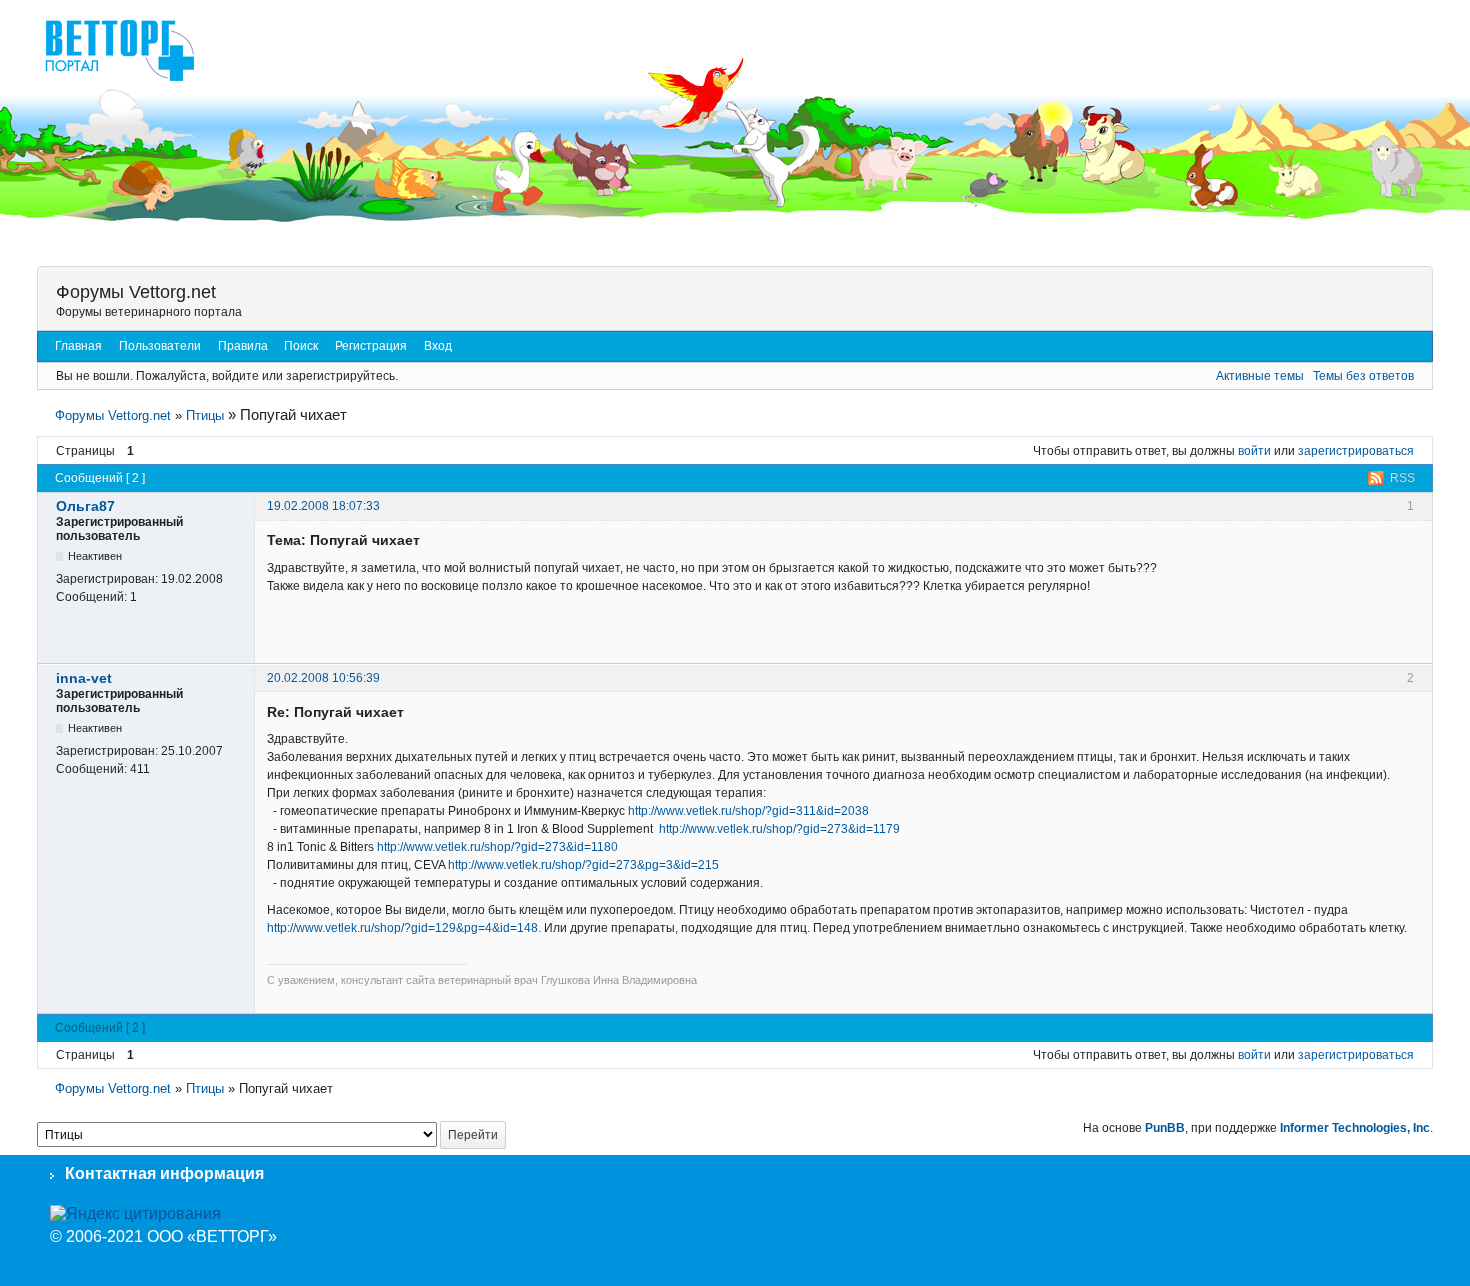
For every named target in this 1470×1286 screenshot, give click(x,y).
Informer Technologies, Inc (1355, 1128)
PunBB (1165, 1128)
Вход (438, 346)
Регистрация (371, 346)
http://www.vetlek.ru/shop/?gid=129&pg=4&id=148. (404, 928)
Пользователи (160, 346)
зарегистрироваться (1356, 451)
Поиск (301, 346)
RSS (1402, 478)
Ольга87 (85, 506)
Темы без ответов (1363, 376)
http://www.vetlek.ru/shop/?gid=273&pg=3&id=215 (583, 865)
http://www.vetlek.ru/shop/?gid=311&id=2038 (748, 811)
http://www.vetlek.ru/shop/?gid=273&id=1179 (779, 829)
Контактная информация (164, 1173)
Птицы (205, 415)
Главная (78, 346)
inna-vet (84, 678)
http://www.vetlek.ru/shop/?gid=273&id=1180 (497, 847)
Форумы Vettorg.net (136, 292)
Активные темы (1260, 376)
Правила (243, 346)
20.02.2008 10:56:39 (323, 678)
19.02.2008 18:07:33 (323, 506)
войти (1254, 451)
